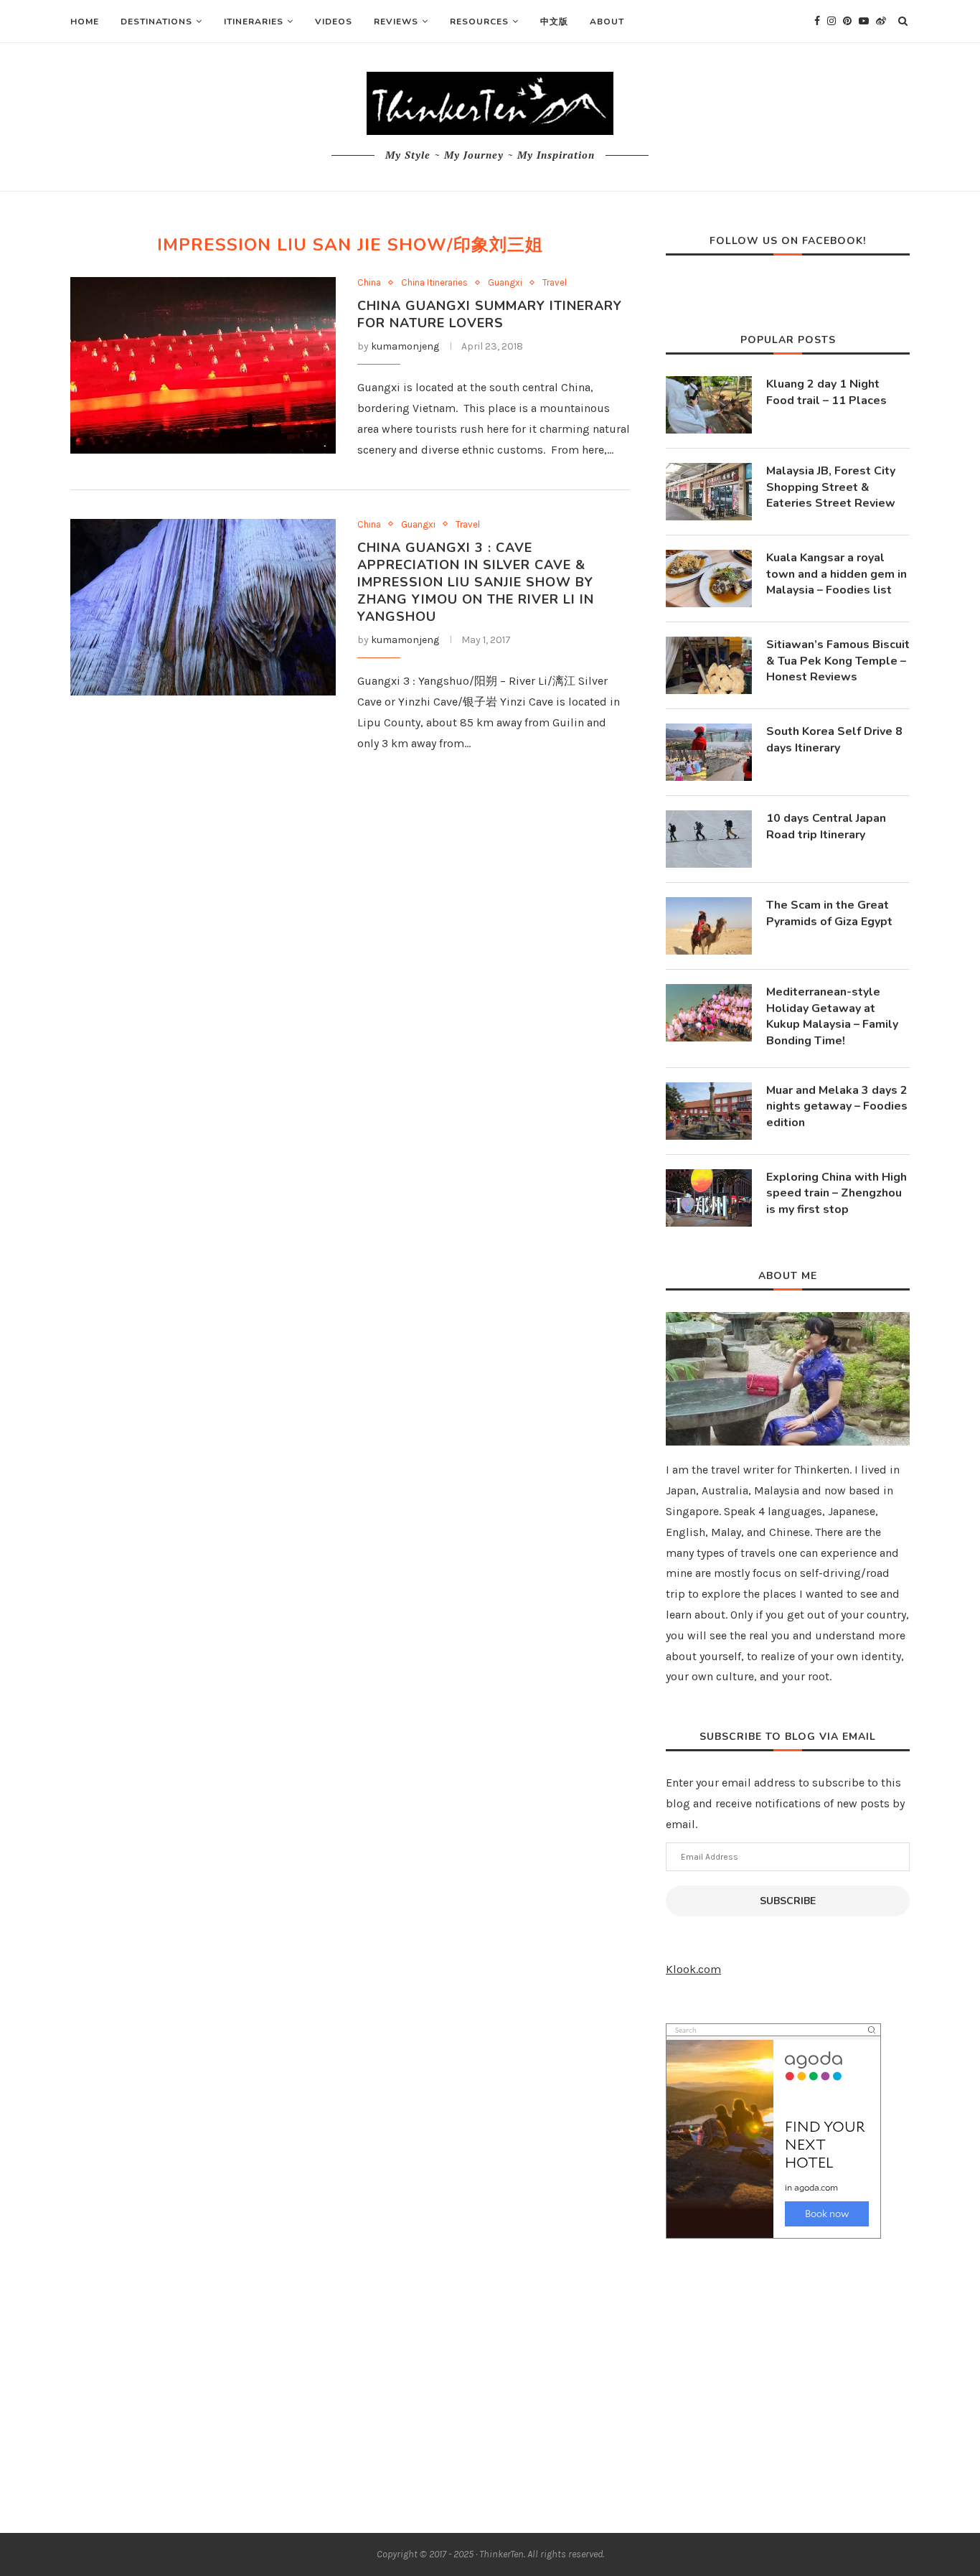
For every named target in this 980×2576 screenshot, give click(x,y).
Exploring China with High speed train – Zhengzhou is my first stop (837, 1193)
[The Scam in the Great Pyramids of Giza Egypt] (709, 926)
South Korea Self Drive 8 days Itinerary (834, 739)
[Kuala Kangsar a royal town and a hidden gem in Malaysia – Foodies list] (709, 579)
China (369, 282)
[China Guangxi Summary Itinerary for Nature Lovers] (203, 366)
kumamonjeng (405, 346)
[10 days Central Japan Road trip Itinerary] (709, 839)
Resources (479, 22)
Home (85, 22)
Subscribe (788, 1901)
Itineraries (254, 22)
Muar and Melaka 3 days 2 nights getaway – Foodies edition (837, 1106)
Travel (555, 282)
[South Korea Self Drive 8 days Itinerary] (709, 752)
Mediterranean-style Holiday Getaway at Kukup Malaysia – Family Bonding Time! (832, 1016)
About (607, 22)
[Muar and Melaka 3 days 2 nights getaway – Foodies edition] (709, 1111)
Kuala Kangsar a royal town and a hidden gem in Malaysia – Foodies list (837, 574)
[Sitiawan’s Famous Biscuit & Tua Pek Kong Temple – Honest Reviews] (709, 665)
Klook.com (693, 1969)
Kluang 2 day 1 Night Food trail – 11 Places (826, 392)
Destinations (156, 22)
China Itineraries (434, 282)
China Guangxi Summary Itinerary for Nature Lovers (490, 314)
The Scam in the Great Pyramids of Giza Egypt (829, 913)
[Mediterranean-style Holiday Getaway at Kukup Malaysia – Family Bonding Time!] (709, 1013)
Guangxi (505, 282)
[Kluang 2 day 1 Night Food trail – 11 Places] (709, 405)
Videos (334, 22)
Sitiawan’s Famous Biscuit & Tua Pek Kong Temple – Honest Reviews (838, 661)
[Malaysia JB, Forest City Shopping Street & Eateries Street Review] (709, 492)
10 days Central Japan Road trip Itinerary (826, 826)
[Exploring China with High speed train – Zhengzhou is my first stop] (709, 1198)
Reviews (396, 22)
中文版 (554, 22)
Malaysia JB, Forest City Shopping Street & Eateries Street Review (831, 487)
